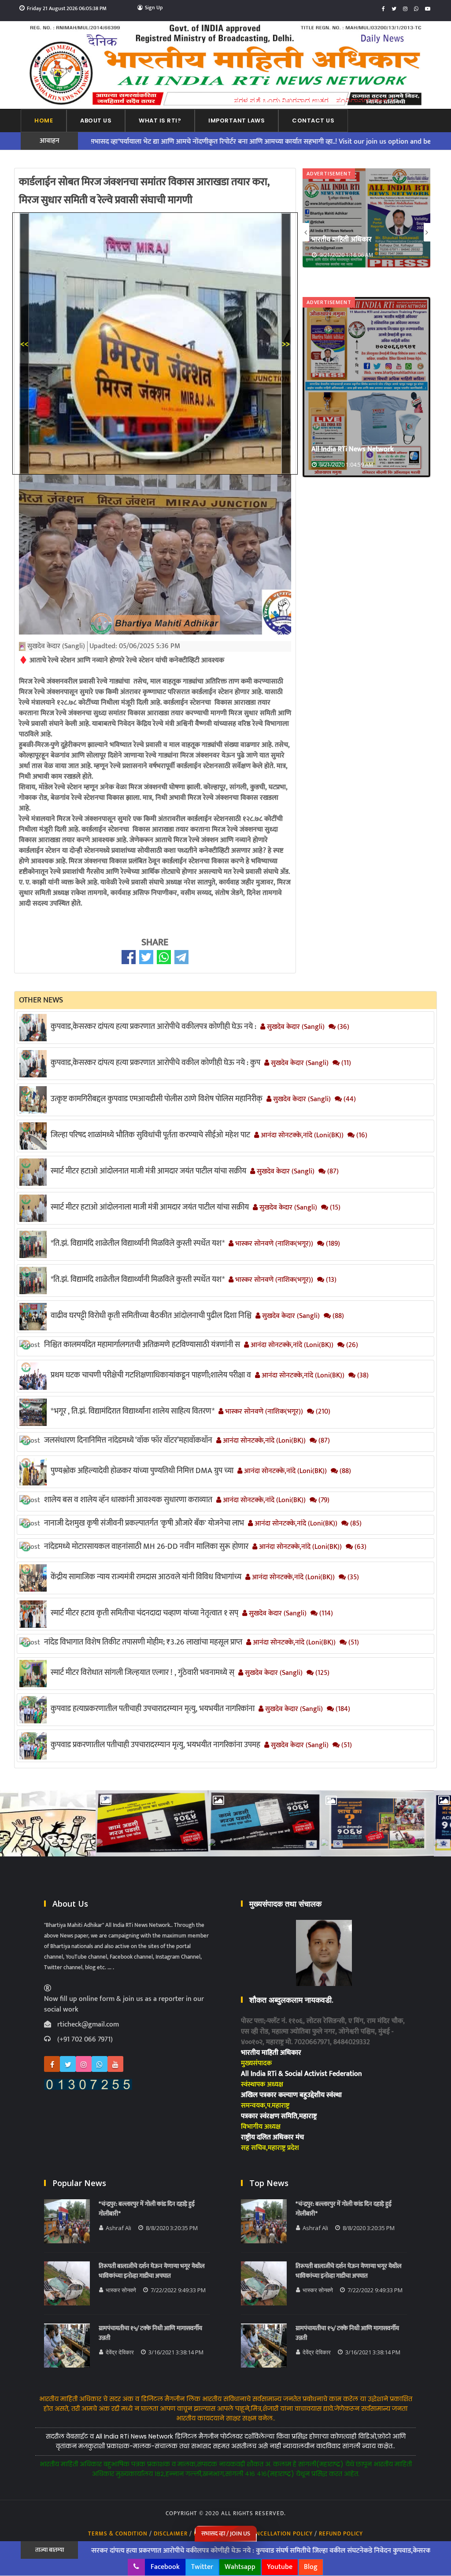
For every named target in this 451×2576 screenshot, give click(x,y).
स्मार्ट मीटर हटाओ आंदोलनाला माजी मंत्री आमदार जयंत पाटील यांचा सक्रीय (150, 1207)
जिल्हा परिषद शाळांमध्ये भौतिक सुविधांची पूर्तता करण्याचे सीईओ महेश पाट (150, 1135)
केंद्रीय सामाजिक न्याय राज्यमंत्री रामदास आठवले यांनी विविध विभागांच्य (146, 1577)
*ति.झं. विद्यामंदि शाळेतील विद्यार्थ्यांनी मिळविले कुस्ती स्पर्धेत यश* (138, 1243)
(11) (345, 1063)
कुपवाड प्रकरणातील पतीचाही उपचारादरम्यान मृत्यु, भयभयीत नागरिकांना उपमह (155, 1745)
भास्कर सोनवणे (121, 2290)
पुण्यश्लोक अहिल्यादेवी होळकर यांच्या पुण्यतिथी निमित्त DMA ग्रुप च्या (142, 1471)
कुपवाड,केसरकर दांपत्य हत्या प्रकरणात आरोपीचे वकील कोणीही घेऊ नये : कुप (155, 1063)
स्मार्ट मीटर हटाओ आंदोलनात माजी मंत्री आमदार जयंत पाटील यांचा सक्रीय (148, 1171)
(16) (361, 1136)
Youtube (280, 2567)
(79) (323, 1500)
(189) (332, 1244)
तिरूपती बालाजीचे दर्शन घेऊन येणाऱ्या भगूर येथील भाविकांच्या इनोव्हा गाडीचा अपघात (152, 2271)
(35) (352, 1578)
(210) (322, 1412)
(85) (355, 1524)
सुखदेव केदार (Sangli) (295, 1027)
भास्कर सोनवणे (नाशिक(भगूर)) (273, 1244)
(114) (325, 1614)
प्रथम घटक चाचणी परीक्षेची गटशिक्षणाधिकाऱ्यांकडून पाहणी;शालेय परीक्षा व (151, 1375)
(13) (330, 1280)
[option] (366, 217)
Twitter (202, 2567)
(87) (332, 1172)
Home (44, 121)
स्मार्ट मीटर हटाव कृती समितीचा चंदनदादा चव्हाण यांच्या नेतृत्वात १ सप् (144, 1613)
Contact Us (313, 121)
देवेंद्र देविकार (120, 2352)
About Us (96, 121)
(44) (349, 1099)
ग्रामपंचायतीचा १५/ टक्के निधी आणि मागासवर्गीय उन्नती (150, 2333)
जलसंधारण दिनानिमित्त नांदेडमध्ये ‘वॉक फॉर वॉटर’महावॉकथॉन (128, 1440)
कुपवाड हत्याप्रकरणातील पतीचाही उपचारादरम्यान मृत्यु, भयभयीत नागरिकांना (153, 1709)
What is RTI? (160, 121)
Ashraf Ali (118, 2228)
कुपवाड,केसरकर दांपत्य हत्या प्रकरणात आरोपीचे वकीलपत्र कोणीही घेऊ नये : (153, 1027)
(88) (337, 1316)
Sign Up (154, 7)
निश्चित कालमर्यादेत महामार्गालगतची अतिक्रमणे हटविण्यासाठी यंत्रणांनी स (142, 1345)
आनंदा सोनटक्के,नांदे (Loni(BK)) (301, 1136)
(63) (360, 1547)
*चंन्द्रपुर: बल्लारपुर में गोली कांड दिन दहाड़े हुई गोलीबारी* (147, 2209)
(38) (362, 1376)
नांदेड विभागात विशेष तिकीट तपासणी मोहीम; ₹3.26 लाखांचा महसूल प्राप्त (143, 1642)
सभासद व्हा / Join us (226, 2533)
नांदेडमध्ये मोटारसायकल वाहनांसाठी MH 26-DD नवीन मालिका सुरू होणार (146, 1547)
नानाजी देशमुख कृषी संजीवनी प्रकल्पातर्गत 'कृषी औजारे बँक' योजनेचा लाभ (144, 1523)
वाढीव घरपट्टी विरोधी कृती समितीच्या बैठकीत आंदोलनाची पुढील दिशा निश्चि (151, 1316)
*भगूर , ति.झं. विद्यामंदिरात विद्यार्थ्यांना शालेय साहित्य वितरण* (133, 1411)
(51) (353, 1643)
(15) (334, 1208)
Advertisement (329, 173)
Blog (311, 2567)
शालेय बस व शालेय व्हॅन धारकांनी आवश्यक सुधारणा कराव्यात (128, 1500)
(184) (342, 1709)
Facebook (165, 2567)
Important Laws (237, 121)
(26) (351, 1345)
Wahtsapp (240, 2567)
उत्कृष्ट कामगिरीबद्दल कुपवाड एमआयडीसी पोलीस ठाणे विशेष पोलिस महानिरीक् (157, 1099)
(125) (322, 1673)
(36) (342, 1027)
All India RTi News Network (353, 239)
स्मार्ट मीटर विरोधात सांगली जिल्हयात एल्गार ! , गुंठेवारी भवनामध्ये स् (142, 1673)
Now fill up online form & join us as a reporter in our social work (124, 2004)
